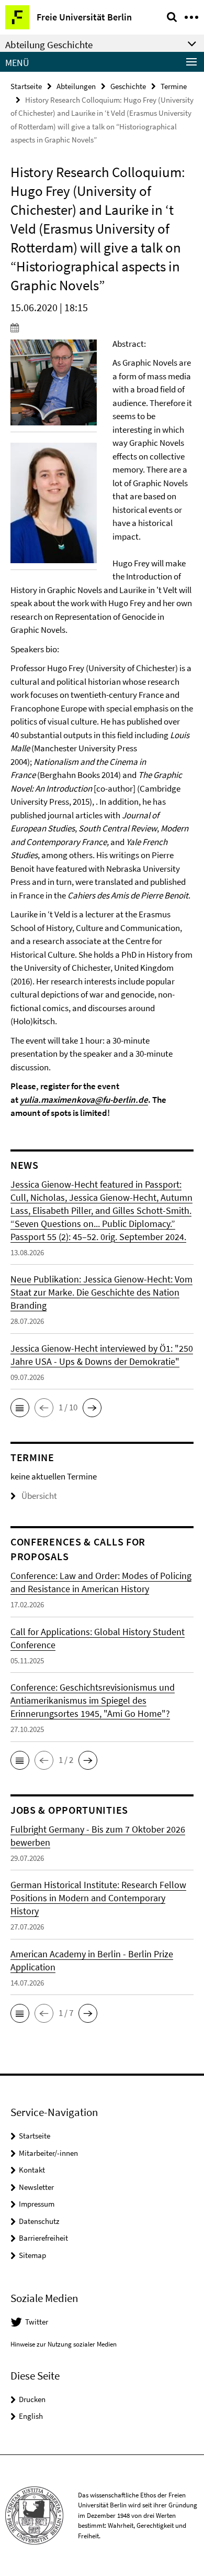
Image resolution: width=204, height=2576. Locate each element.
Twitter (37, 2322)
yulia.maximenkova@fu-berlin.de (84, 1100)
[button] (20, 1408)
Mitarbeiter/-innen (48, 2153)
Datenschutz (39, 2221)
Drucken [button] (32, 2399)
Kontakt (32, 2170)
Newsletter (36, 2187)
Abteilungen (76, 86)
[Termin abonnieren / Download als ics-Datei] (102, 327)
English (31, 2416)
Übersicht (39, 1496)
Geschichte (128, 86)
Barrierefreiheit (43, 2238)
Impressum (37, 2204)
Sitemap (32, 2255)
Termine (174, 86)
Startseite (26, 86)
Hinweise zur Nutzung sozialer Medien (64, 2344)
